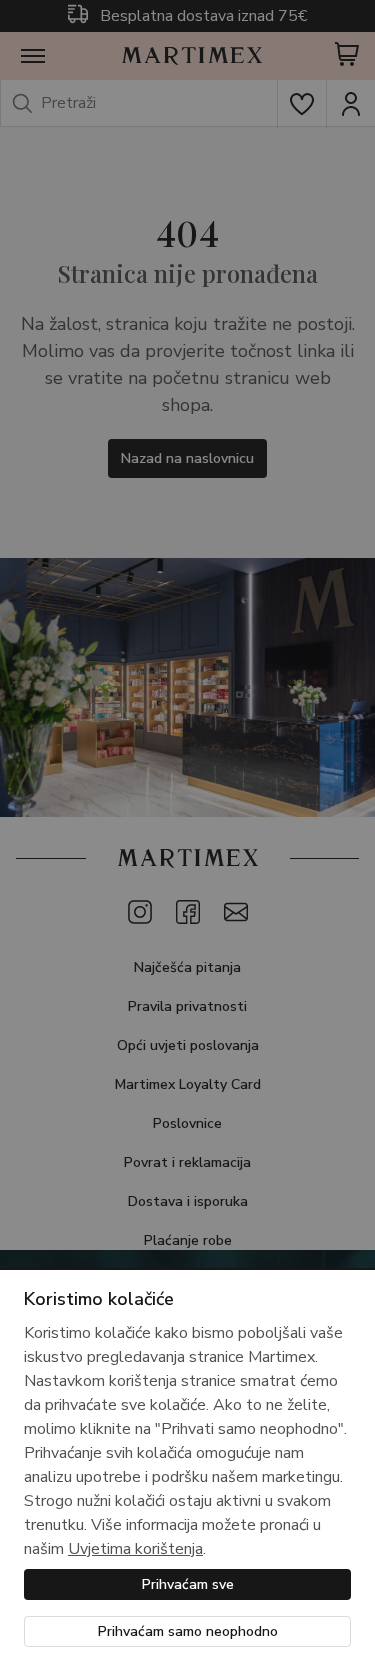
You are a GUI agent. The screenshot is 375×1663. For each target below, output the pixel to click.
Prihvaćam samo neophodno (188, 1631)
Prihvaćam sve (188, 1584)
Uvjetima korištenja (135, 1549)
